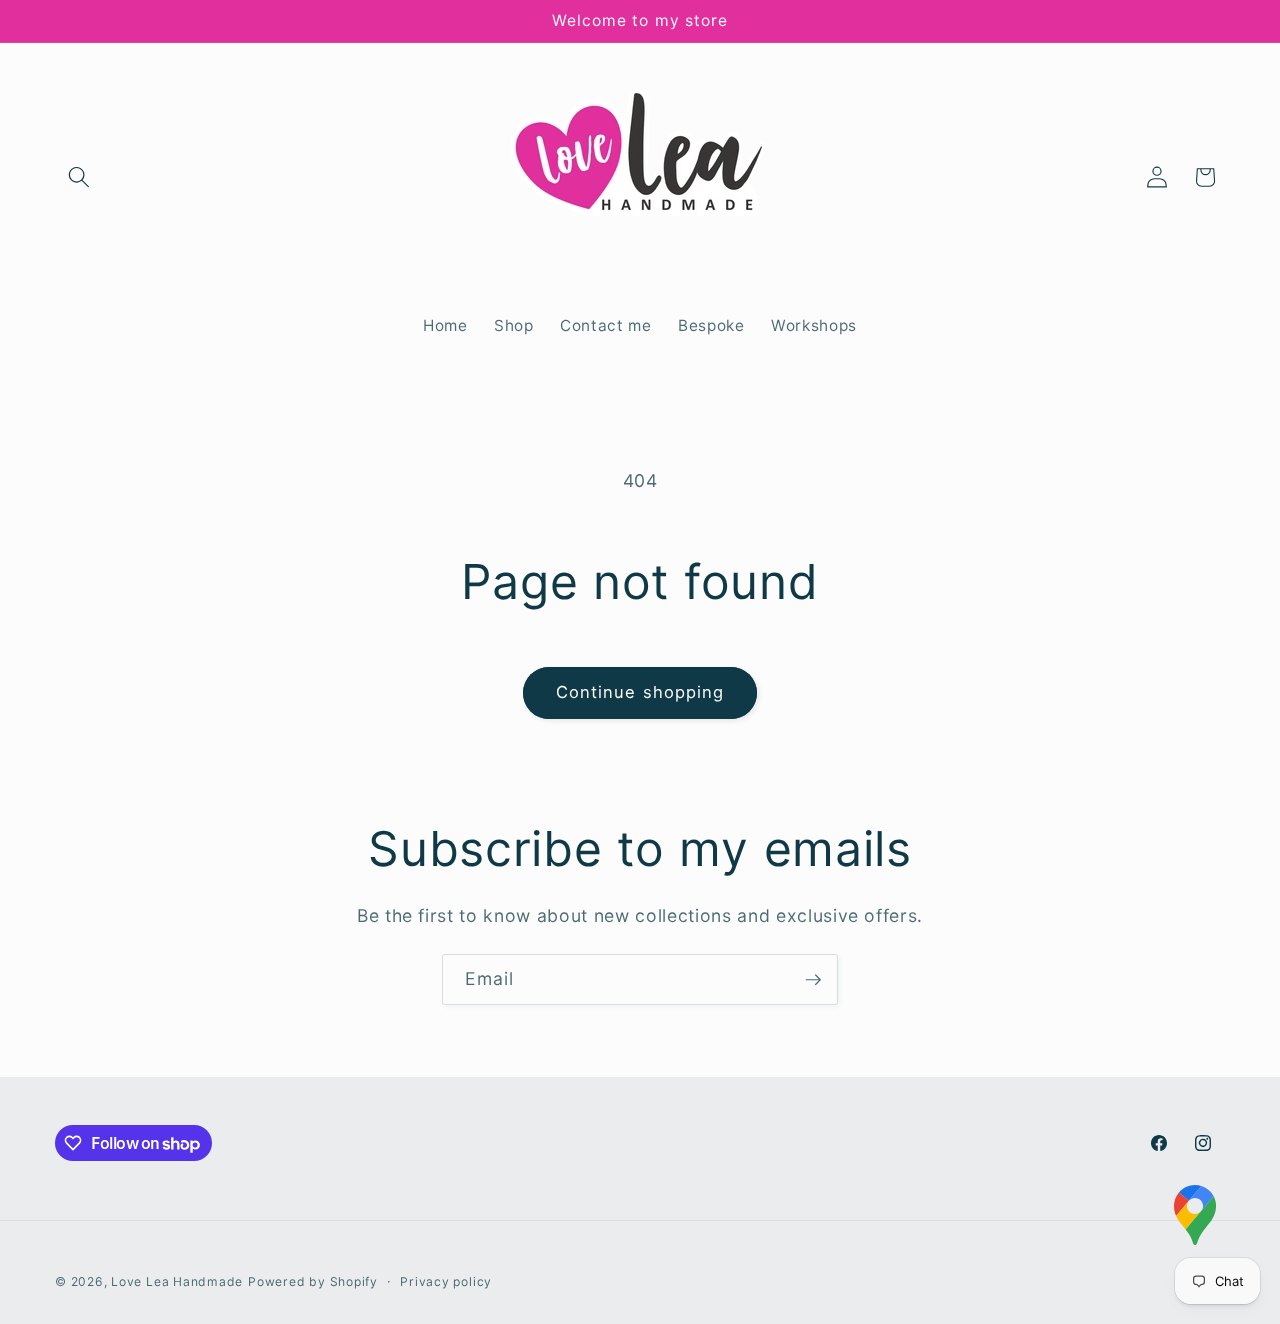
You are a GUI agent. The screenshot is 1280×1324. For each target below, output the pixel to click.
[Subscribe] (813, 980)
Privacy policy (446, 1281)
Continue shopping (640, 692)
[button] (79, 177)
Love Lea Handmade (177, 1281)
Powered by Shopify (313, 1281)
